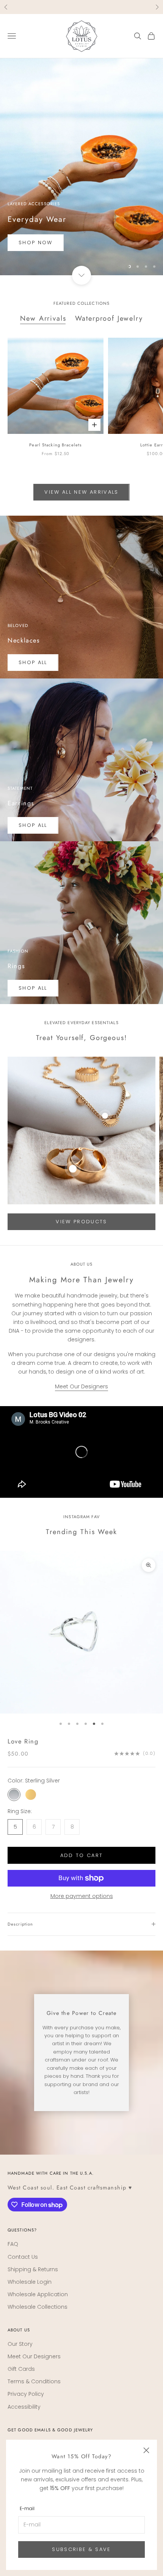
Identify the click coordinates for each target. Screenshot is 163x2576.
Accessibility (24, 2407)
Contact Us (23, 2257)
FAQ (13, 2244)
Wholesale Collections (38, 2307)
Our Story (20, 2344)
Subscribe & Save (81, 2549)
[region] (81, 167)
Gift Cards (21, 2369)
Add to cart (82, 1855)
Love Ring (23, 1741)
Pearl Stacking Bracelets (56, 445)
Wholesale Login (30, 2282)
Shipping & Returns (33, 2269)
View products (81, 1222)
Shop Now (36, 242)
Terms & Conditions (34, 2381)
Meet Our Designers (81, 1386)
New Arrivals (43, 318)
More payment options (82, 1896)
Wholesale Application (38, 2294)
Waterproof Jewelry (109, 318)
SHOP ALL (33, 662)
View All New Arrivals (81, 492)
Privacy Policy (26, 2394)
